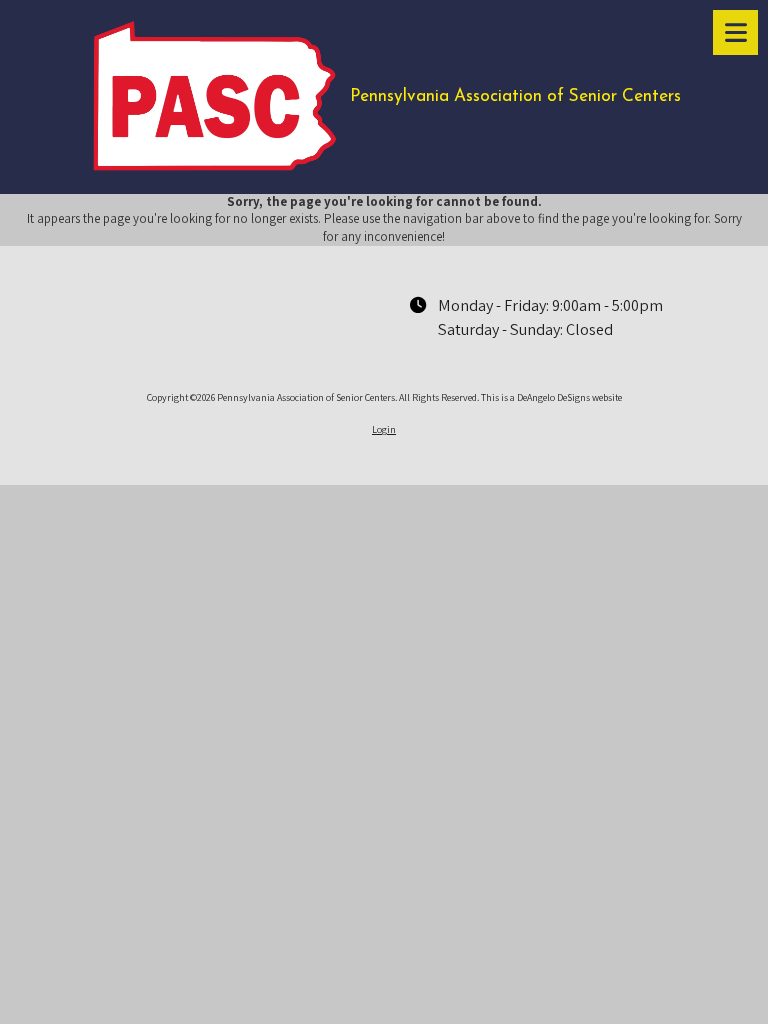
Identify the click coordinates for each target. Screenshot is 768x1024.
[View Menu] (735, 32)
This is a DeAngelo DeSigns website (551, 397)
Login (384, 429)
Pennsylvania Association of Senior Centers (515, 96)
